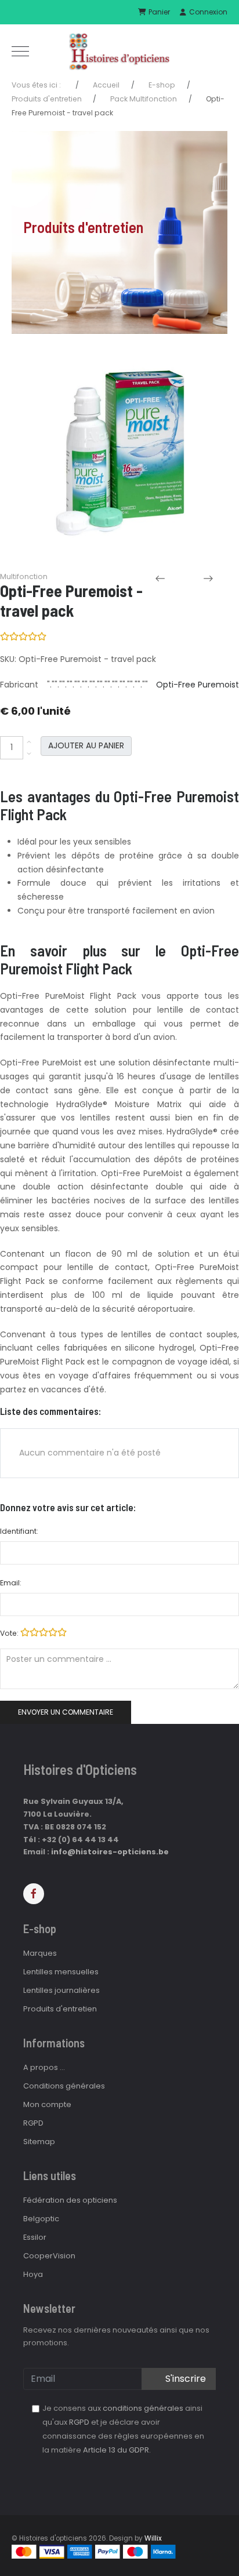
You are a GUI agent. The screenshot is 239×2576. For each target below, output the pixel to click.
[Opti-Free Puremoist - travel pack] (119, 455)
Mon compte (47, 2104)
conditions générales (143, 2408)
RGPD (33, 2123)
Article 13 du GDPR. (117, 2450)
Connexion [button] (207, 12)
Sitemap (39, 2142)
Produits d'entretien (60, 2009)
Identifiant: (19, 1531)
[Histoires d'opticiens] (119, 51)
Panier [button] (158, 12)
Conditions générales (64, 2086)
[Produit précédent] (172, 578)
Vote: (10, 1633)
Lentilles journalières (61, 1990)
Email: (11, 1583)
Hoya (33, 2274)
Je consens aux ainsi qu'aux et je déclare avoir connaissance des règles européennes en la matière (123, 2429)
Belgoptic (41, 2219)
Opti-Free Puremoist (198, 685)
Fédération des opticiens (70, 2200)
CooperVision (49, 2256)
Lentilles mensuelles (61, 1972)
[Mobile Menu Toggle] (20, 51)
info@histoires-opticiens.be (110, 1852)
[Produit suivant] (220, 578)
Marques (40, 1953)
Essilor (35, 2237)
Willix (153, 2538)
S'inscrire (184, 2379)
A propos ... (44, 2067)
